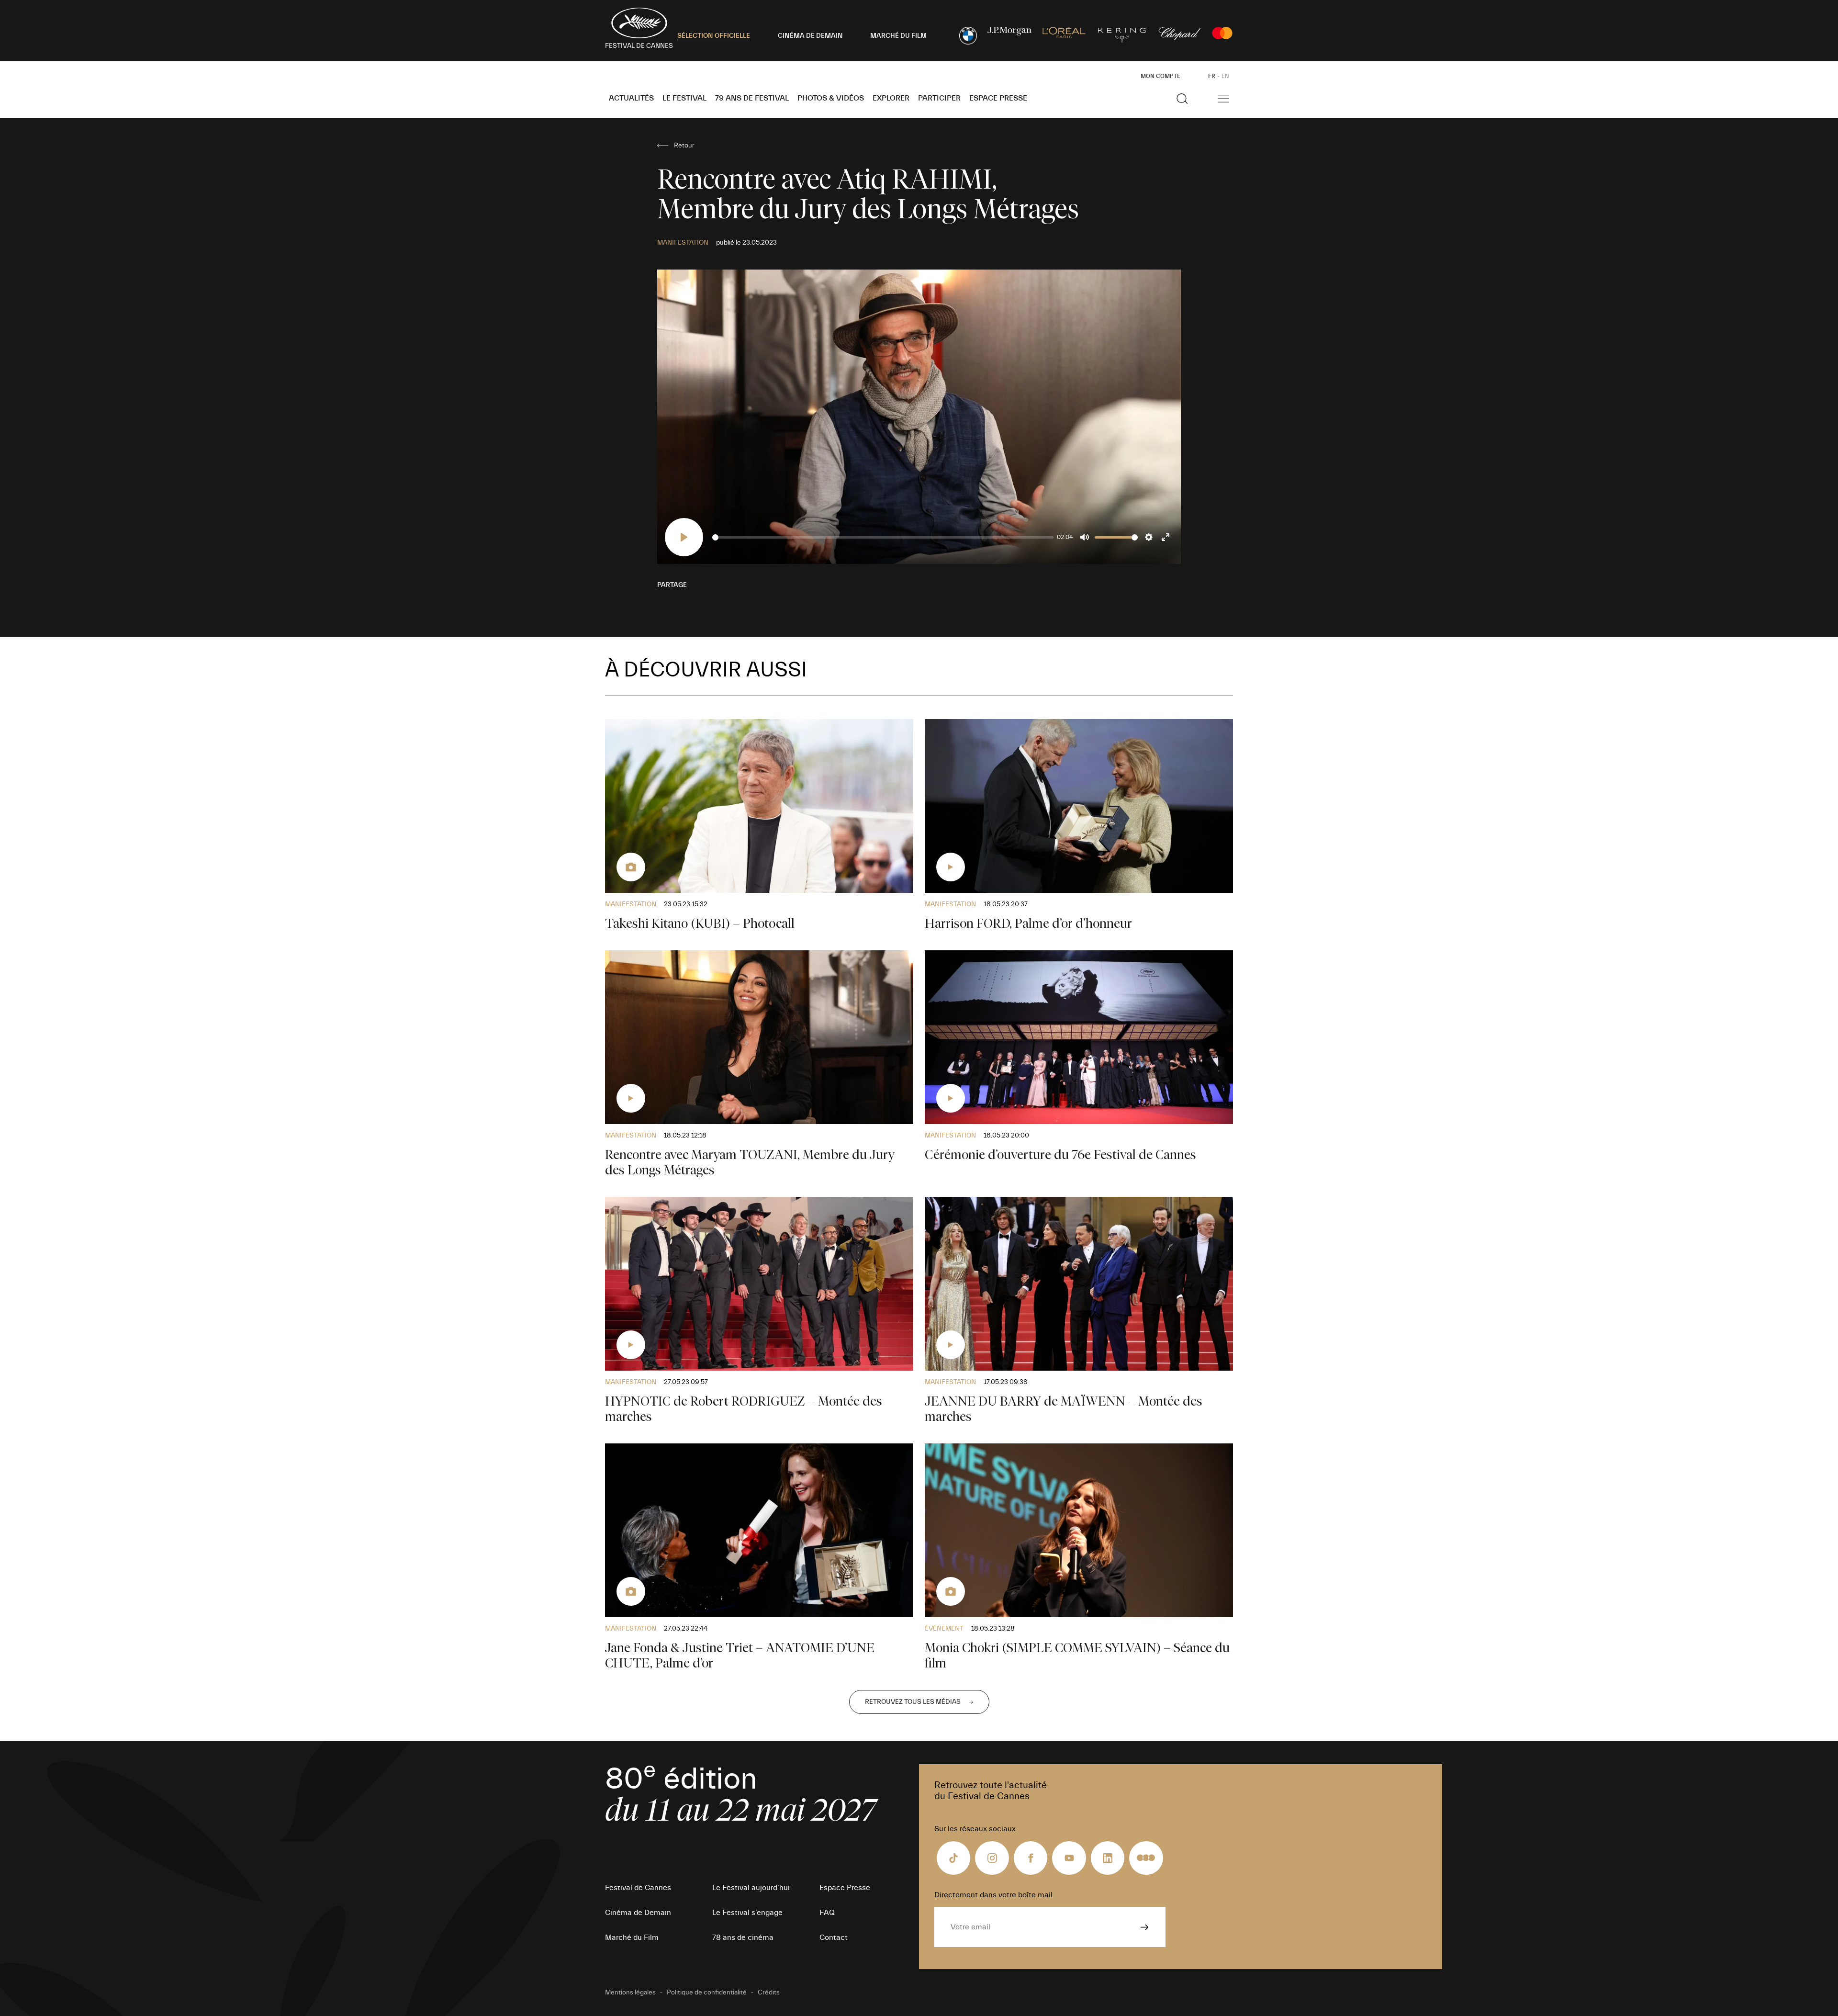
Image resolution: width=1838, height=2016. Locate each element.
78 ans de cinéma (743, 1937)
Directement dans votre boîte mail (993, 1895)
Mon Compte (1160, 76)
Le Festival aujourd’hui (751, 1888)
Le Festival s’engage (747, 1913)
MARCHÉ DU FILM (898, 36)
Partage (672, 585)
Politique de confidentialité (707, 1993)
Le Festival (684, 98)
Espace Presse (998, 98)
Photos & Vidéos (831, 98)
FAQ (827, 1913)
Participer (939, 98)
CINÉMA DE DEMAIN (810, 36)
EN (1225, 76)
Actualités (631, 98)
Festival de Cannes (638, 1888)
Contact (834, 1937)
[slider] (883, 537)
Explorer (891, 98)
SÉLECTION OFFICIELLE (714, 36)
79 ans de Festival (752, 98)
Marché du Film (632, 1937)
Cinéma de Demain (638, 1913)
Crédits (769, 1993)
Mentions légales (630, 1993)
